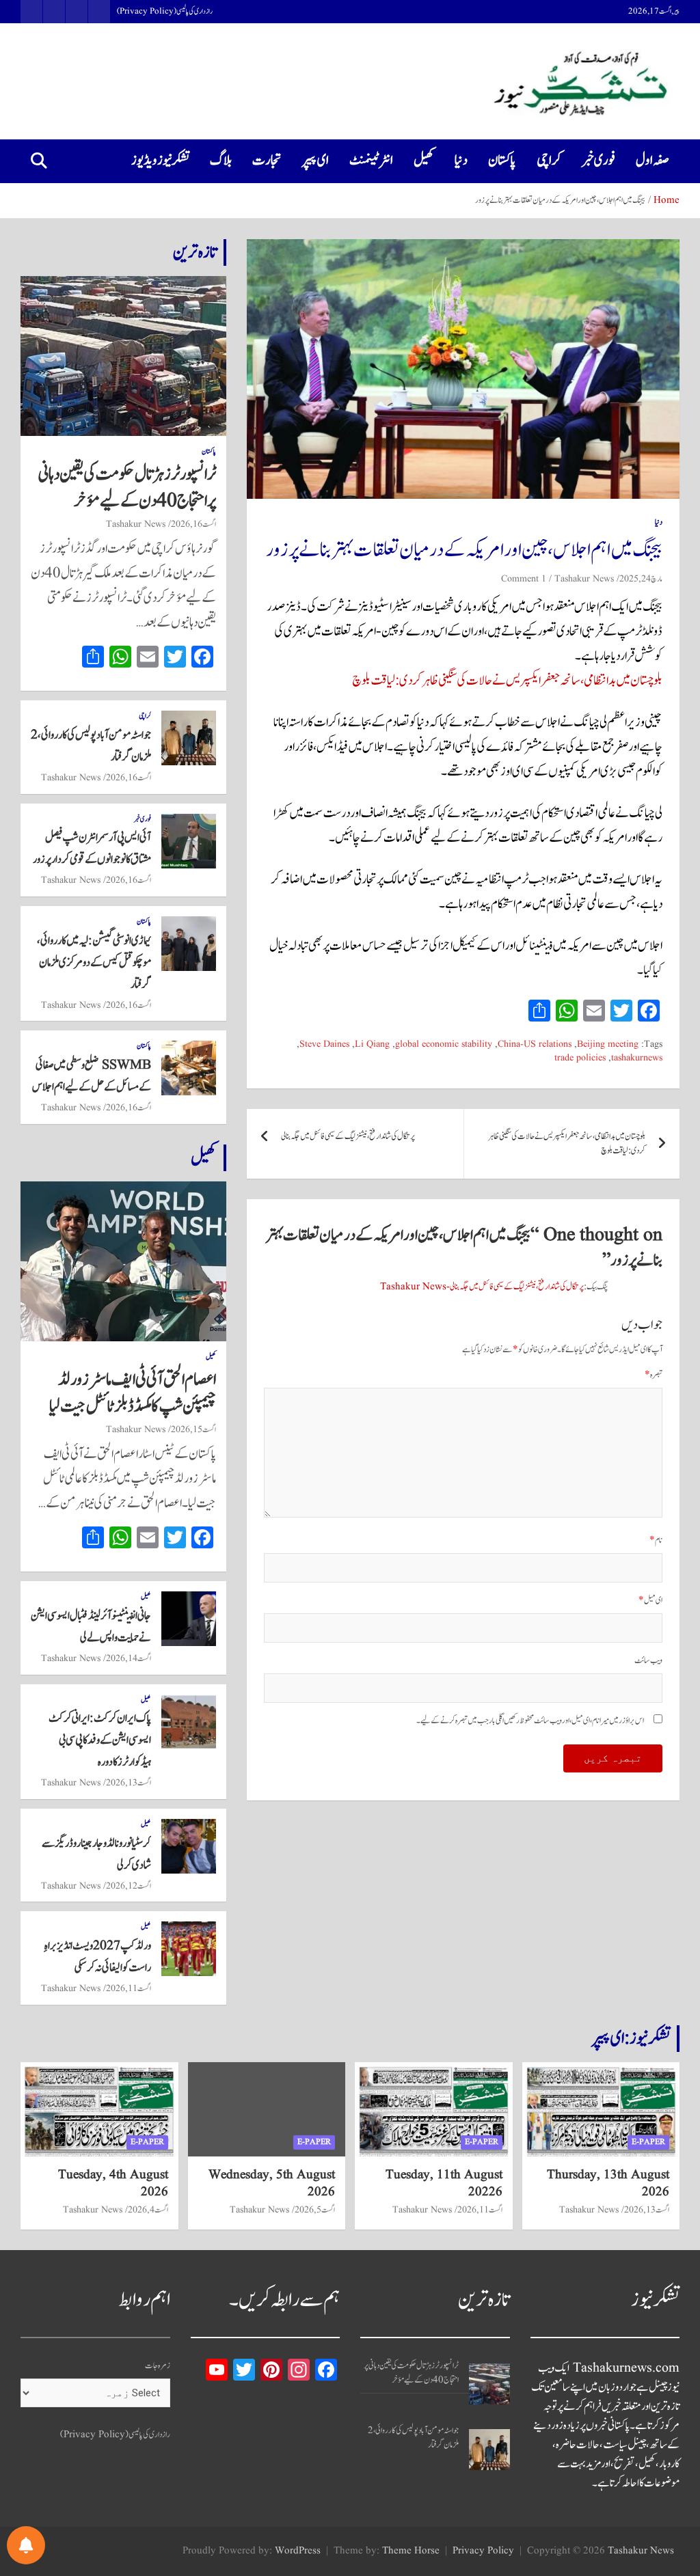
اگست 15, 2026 (193, 1429)
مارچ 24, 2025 (641, 579)
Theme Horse (411, 2551)
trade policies (580, 1058)
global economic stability (444, 1044)
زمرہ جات (158, 2366)
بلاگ (221, 161)
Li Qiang (372, 1044)
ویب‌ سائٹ (648, 1661)
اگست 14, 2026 (129, 1658)
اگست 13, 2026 (129, 1783)
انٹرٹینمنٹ (371, 161)
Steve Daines (324, 1044)
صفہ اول (652, 161)
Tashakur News (584, 579)
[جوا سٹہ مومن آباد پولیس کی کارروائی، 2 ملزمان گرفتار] (489, 2450)
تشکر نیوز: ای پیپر (631, 2038)
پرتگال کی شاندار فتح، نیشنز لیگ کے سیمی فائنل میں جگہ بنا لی (348, 1137)
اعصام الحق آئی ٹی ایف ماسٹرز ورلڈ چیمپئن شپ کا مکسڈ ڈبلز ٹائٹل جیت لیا (133, 1393)
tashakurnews (637, 1058)
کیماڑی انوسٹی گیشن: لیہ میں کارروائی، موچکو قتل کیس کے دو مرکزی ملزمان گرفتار (94, 963)
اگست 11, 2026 (129, 1988)
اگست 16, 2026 (193, 524)
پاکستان (502, 161)
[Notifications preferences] (26, 2545)
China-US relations (535, 1044)
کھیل (424, 161)
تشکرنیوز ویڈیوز (160, 161)
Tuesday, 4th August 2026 (113, 2183)
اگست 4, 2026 (148, 2210)
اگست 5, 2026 (315, 2210)
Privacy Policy (483, 2551)
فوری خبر (598, 161)
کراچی (549, 161)
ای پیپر (315, 161)
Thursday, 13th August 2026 (608, 2183)
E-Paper (648, 2142)
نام (656, 1540)
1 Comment (524, 579)
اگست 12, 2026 (129, 1886)
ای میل (650, 1601)
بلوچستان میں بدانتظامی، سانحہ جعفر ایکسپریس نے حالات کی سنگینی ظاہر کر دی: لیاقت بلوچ (507, 681)
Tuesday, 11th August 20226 (444, 2183)
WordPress (298, 2551)
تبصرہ (654, 1375)
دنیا (461, 161)
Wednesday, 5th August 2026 (272, 2183)
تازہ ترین (195, 252)
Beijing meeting (608, 1044)
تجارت (267, 161)
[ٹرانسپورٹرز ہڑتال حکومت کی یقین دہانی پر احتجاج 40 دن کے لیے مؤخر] (489, 2384)
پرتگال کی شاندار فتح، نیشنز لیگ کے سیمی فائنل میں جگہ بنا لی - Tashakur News (482, 1287)
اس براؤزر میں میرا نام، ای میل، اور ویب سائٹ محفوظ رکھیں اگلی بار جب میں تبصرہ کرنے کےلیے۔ (530, 1721)
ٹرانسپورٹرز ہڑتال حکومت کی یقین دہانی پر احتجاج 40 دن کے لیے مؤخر (127, 488)
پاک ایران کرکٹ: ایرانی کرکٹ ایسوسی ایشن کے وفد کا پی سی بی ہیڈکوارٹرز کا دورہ (100, 1740)
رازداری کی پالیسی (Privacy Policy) (165, 12)
